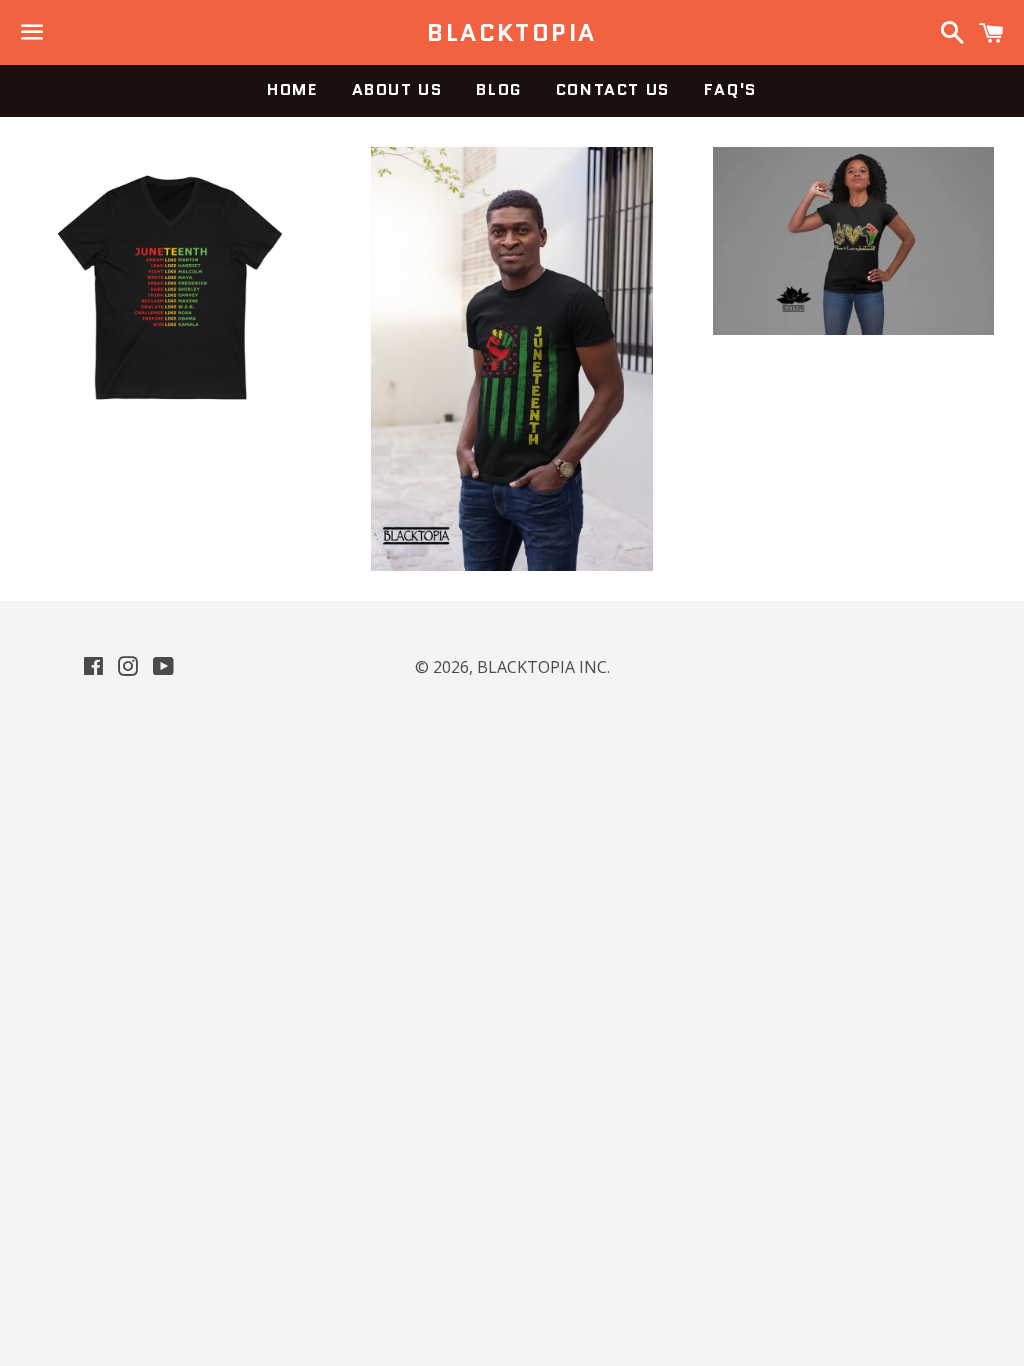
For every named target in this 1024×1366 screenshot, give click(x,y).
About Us (397, 89)
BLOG (498, 89)
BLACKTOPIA (511, 33)
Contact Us (613, 89)
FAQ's (730, 89)
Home (292, 89)
